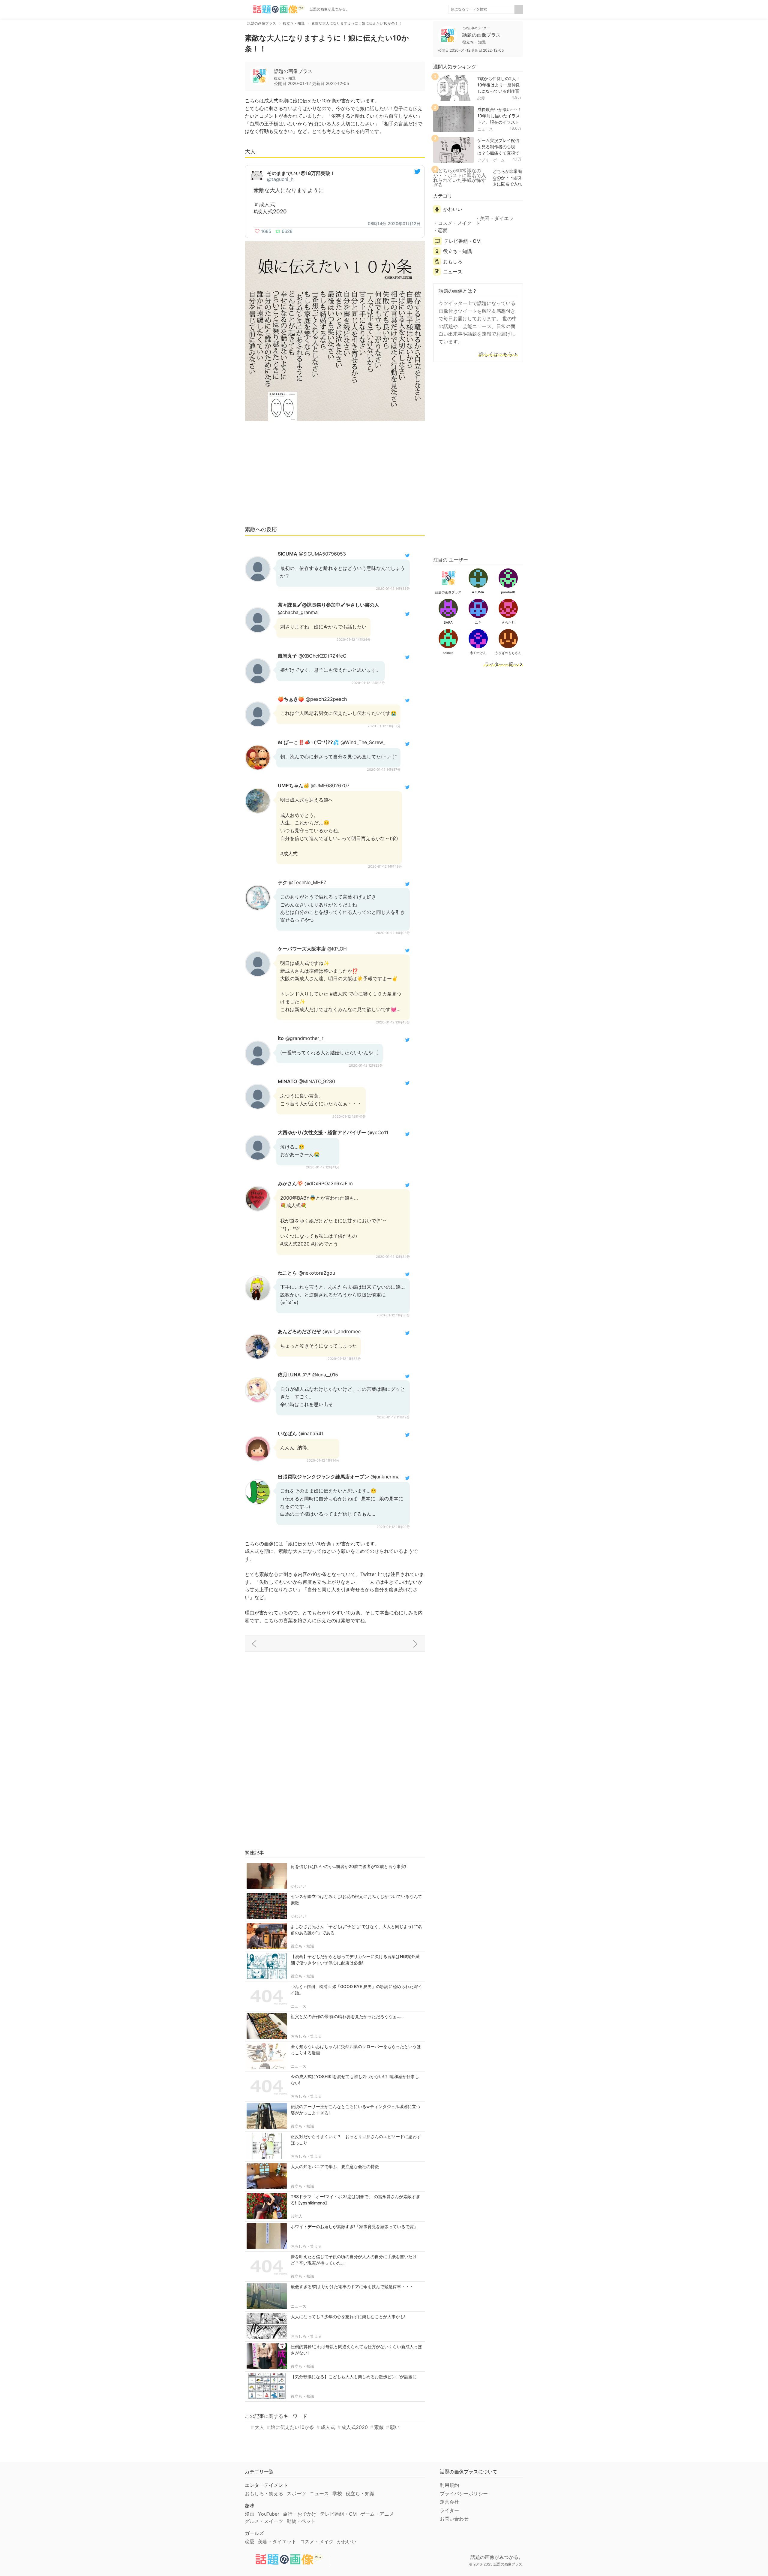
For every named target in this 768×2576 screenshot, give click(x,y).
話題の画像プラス (293, 71)
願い (395, 2427)
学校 (337, 2493)
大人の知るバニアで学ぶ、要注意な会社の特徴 (335, 2166)
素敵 (379, 2427)
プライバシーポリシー (464, 2493)
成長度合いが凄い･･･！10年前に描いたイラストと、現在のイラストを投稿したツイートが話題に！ (499, 122)
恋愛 (481, 98)
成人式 (328, 2427)
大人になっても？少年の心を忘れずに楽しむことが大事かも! (348, 2317)
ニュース (298, 2006)
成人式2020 (355, 2427)
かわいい (298, 1886)
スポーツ (296, 2493)
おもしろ (453, 261)
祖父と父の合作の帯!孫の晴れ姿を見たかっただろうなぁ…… (347, 2016)
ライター (449, 2510)
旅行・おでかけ (300, 2514)
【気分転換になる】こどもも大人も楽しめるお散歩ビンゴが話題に (354, 2377)
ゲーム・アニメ (377, 2514)
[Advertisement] (335, 476)
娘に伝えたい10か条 (292, 2427)
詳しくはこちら (496, 354)
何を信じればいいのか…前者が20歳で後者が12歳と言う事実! (348, 1866)
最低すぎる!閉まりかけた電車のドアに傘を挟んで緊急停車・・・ (352, 2287)
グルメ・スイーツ (264, 2521)
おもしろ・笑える (306, 2036)
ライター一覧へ (501, 664)
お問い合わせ (454, 2519)
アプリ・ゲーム (491, 160)
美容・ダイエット (494, 221)
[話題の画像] (275, 9)
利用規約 (449, 2485)
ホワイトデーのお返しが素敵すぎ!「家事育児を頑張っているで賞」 (354, 2227)
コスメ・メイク (455, 223)
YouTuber (269, 2514)
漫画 (250, 2514)
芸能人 (297, 2216)
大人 (259, 2427)
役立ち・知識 (302, 1946)
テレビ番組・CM (462, 241)
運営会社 (449, 2502)
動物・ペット (301, 2521)
